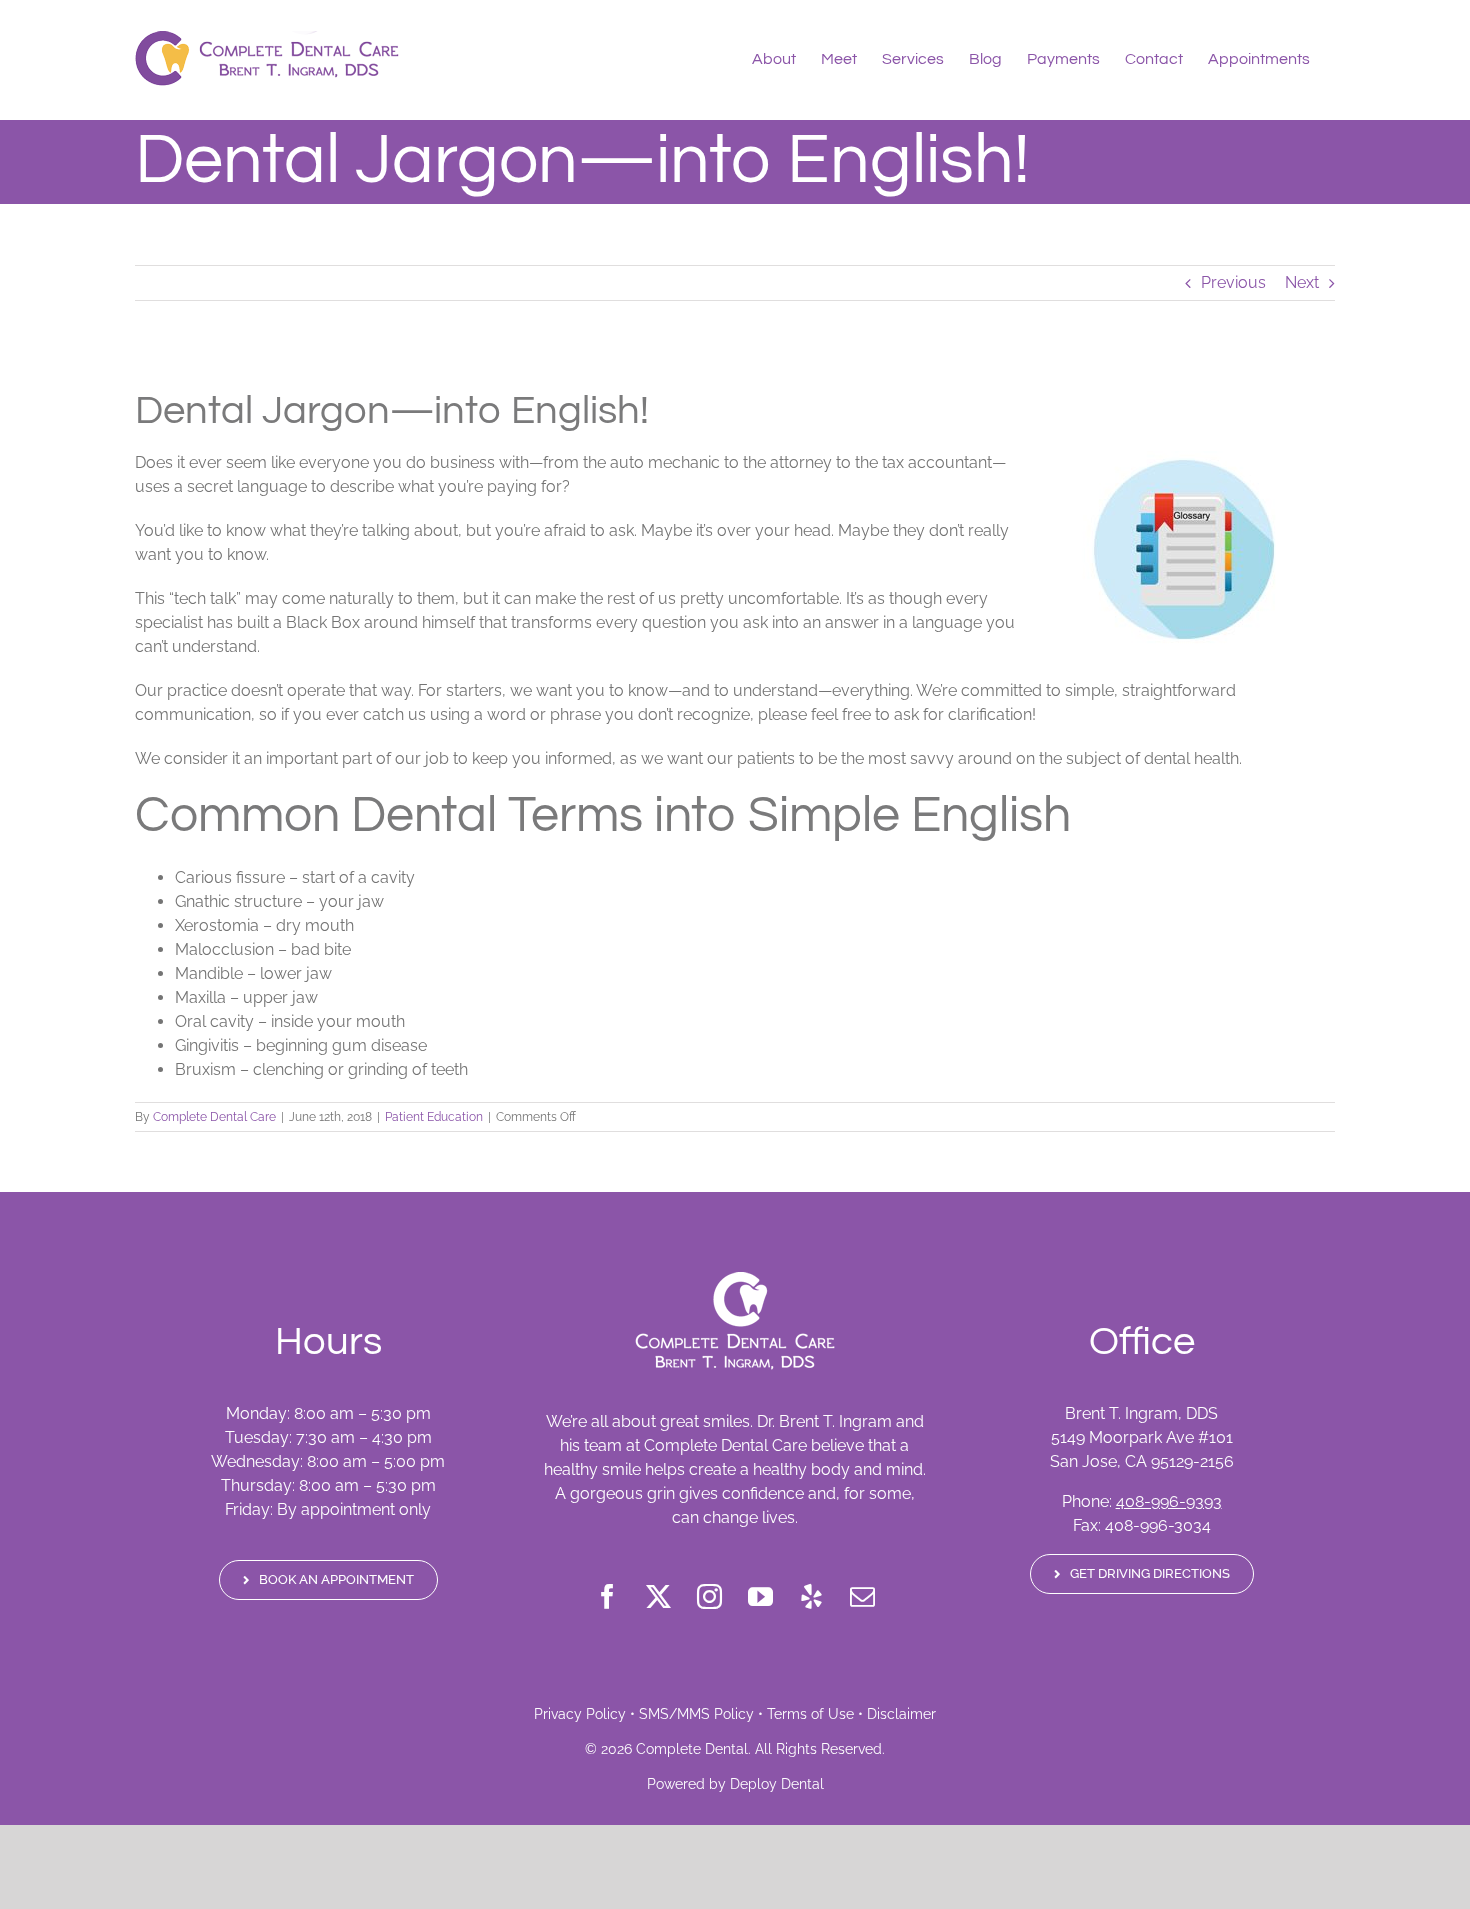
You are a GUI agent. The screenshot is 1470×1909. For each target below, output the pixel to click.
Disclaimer (901, 1714)
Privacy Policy (580, 1714)
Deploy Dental (777, 1784)
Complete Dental (692, 1749)
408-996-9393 (1169, 1501)
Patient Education (434, 1117)
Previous (1233, 282)
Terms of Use (810, 1714)
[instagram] (709, 1596)
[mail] (862, 1596)
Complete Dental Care (214, 1117)
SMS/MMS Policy (696, 1714)
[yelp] (811, 1596)
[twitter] (658, 1596)
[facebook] (607, 1596)
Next (1302, 282)
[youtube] (760, 1596)
